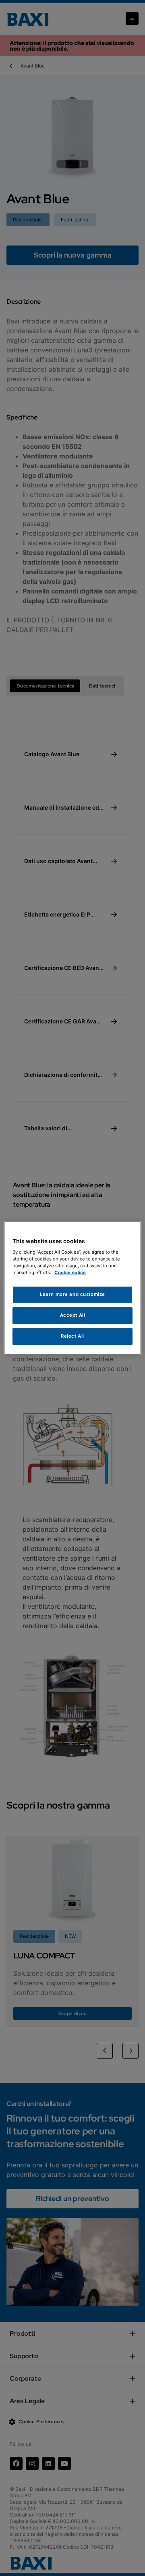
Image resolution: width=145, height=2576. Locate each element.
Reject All (72, 1336)
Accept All (73, 1315)
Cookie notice (70, 1273)
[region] (72, 1288)
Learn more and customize (72, 1295)
